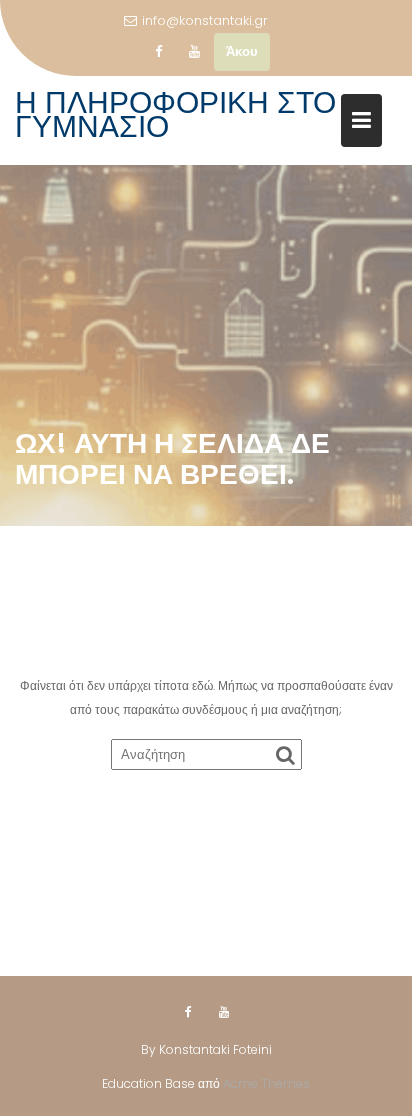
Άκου (242, 51)
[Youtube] (194, 52)
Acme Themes (266, 1083)
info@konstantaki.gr (205, 20)
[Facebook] (158, 52)
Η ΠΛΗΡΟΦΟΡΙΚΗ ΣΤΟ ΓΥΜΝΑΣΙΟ (175, 114)
